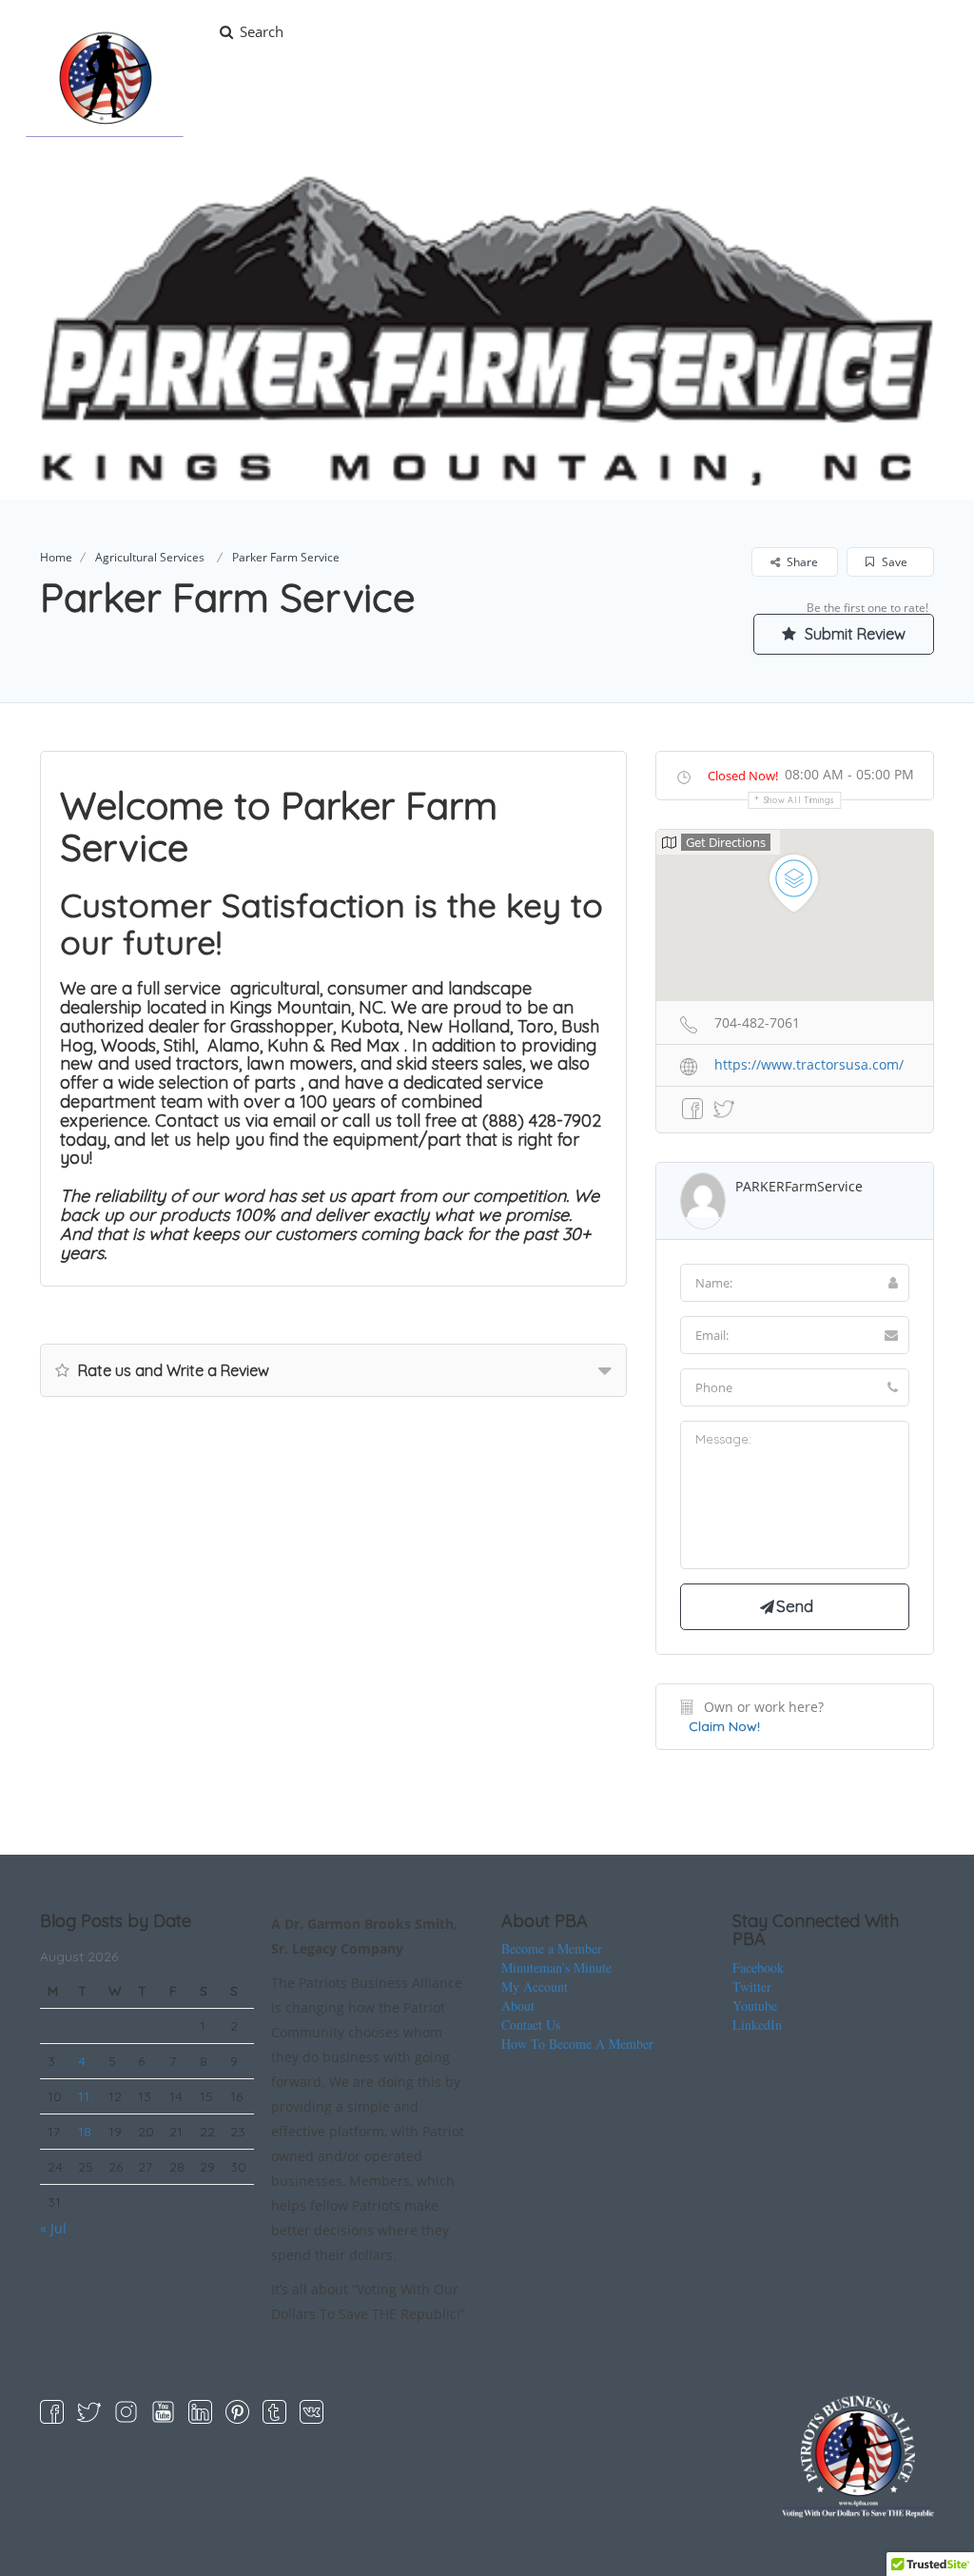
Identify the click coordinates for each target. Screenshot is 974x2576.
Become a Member (552, 1948)
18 (85, 2132)
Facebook (758, 1967)
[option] (487, 331)
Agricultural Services (150, 557)
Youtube (755, 2006)
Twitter (752, 1986)
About (518, 2006)
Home (56, 557)
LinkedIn (757, 2025)
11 (84, 2096)
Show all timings (799, 800)
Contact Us (531, 2025)
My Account (535, 1986)
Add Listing (892, 31)
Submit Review (853, 634)
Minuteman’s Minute (556, 1967)
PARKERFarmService (799, 1186)
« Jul (53, 2228)
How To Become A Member (577, 2044)
